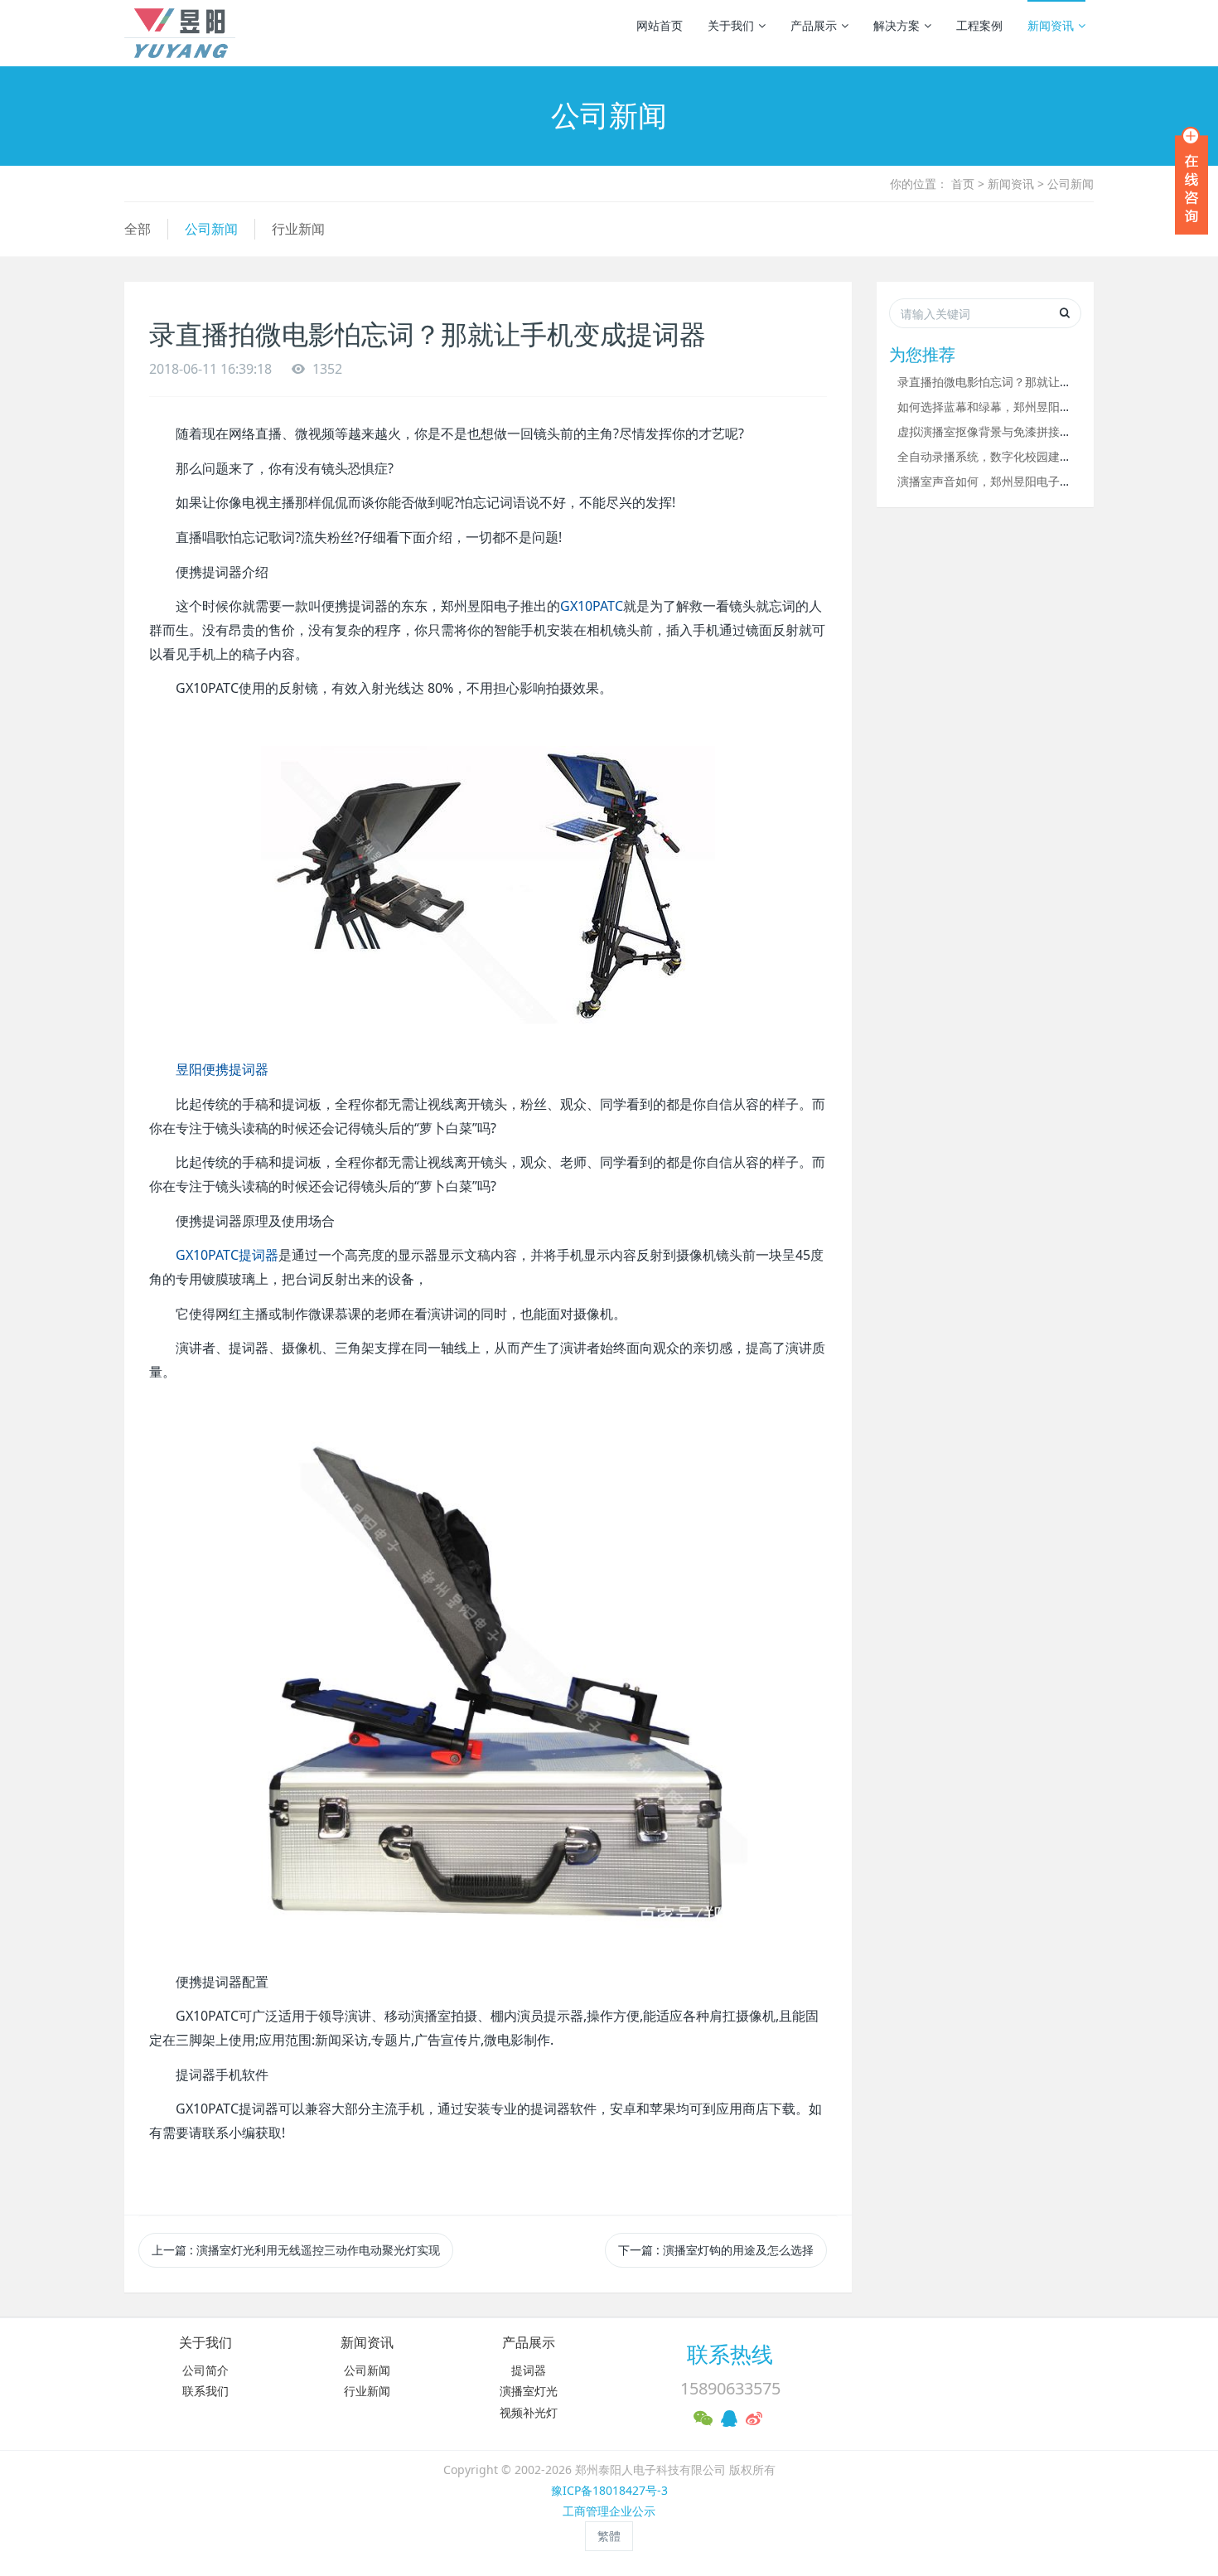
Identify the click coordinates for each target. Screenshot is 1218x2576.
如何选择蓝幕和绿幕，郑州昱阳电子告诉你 (1008, 407)
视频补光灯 (529, 2412)
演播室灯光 (529, 2391)
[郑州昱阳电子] (180, 33)
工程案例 (979, 25)
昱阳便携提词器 (222, 1069)
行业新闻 (298, 229)
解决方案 (897, 25)
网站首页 (660, 25)
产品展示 (814, 25)
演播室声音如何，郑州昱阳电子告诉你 (996, 481)
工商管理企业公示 (609, 2511)
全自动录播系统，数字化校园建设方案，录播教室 (1025, 456)
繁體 (609, 2536)
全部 (138, 229)
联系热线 (730, 2354)
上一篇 (296, 2250)
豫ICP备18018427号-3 (609, 2490)
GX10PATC (592, 606)
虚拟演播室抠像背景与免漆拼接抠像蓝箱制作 (1013, 431)
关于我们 (731, 25)
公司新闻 (1071, 184)
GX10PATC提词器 (227, 1255)
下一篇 (716, 2250)
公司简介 (205, 2370)
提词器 (529, 2370)
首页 (963, 184)
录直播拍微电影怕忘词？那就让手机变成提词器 (1019, 382)
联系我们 (205, 2391)
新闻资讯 (1051, 25)
